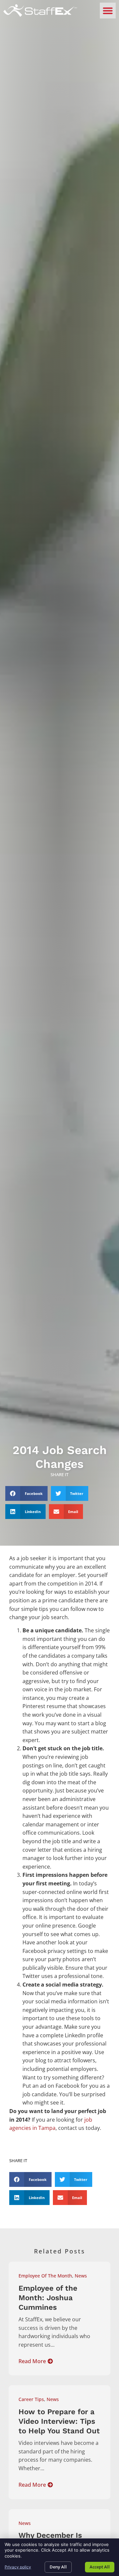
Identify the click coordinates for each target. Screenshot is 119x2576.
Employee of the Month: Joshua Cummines (48, 2298)
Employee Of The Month (45, 2276)
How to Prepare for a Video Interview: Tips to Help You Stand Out (59, 2421)
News (81, 2276)
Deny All (58, 2567)
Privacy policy (18, 2567)
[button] (108, 11)
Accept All (100, 2567)
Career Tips (31, 2399)
